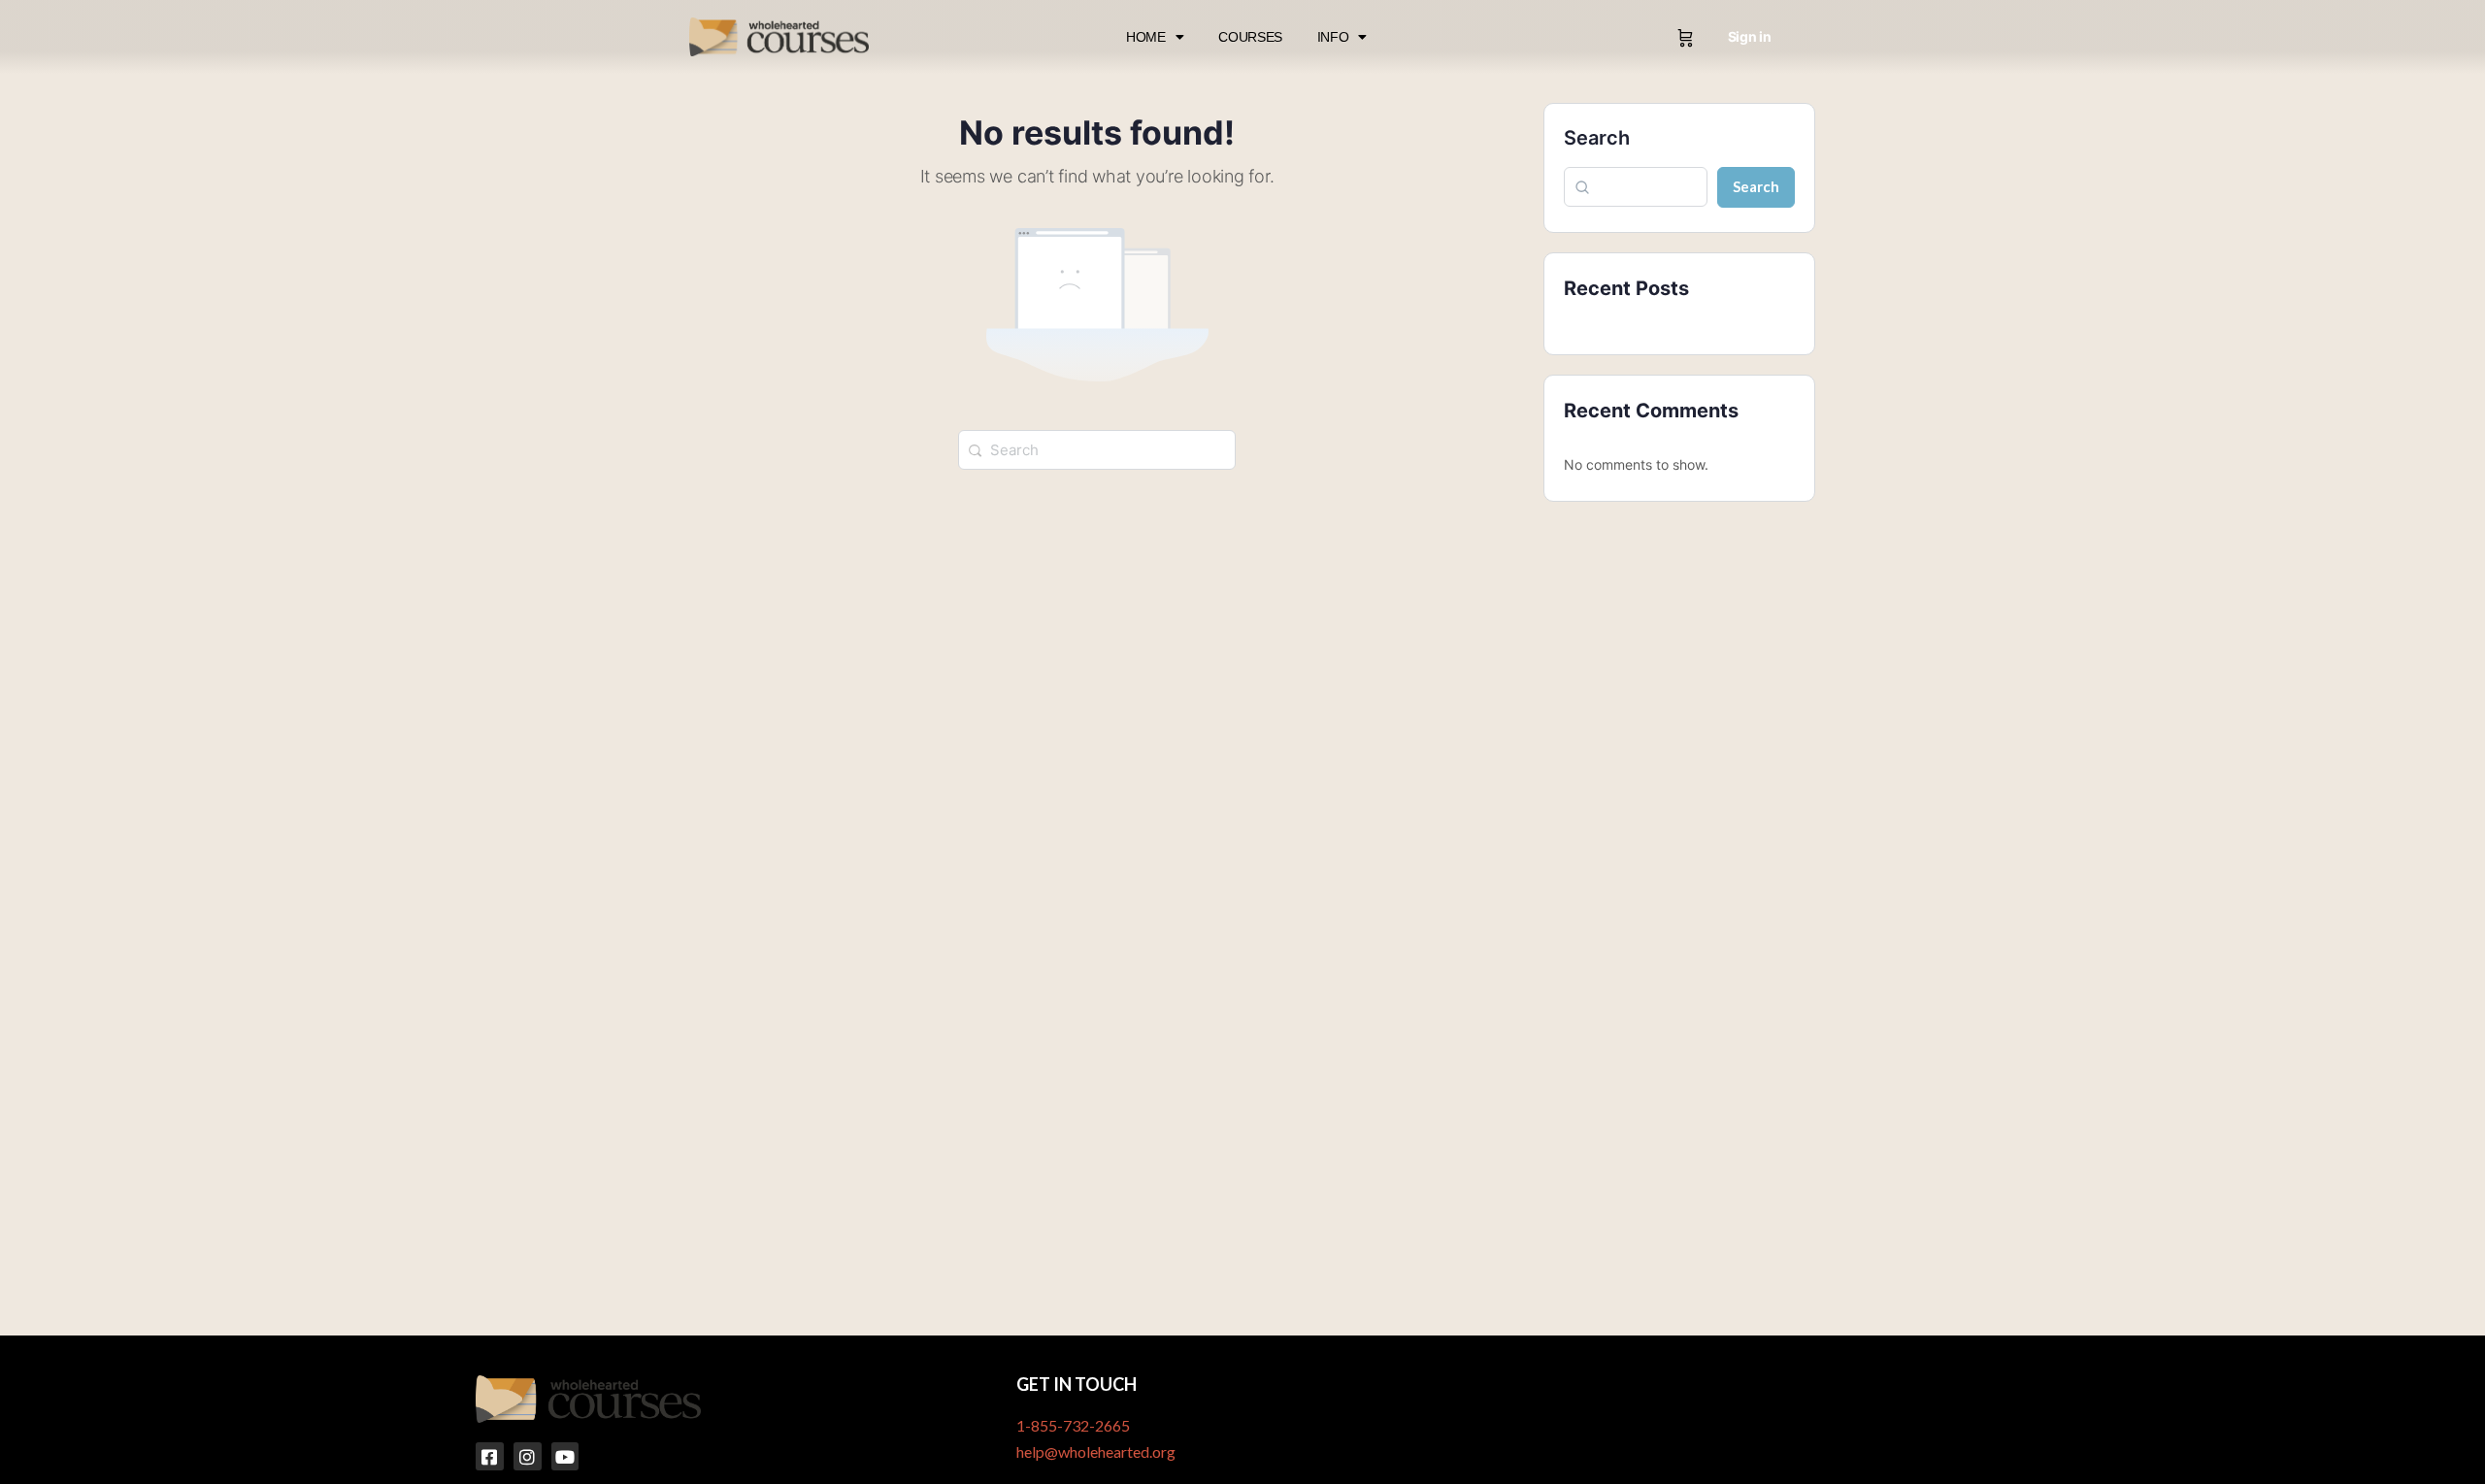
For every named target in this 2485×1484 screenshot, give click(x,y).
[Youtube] (565, 1456)
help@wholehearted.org (1096, 1451)
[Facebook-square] (490, 1456)
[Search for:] (1097, 448)
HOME (1146, 37)
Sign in (1750, 36)
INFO (1333, 37)
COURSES (1250, 37)
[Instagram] (528, 1456)
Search (1597, 138)
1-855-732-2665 (1073, 1425)
